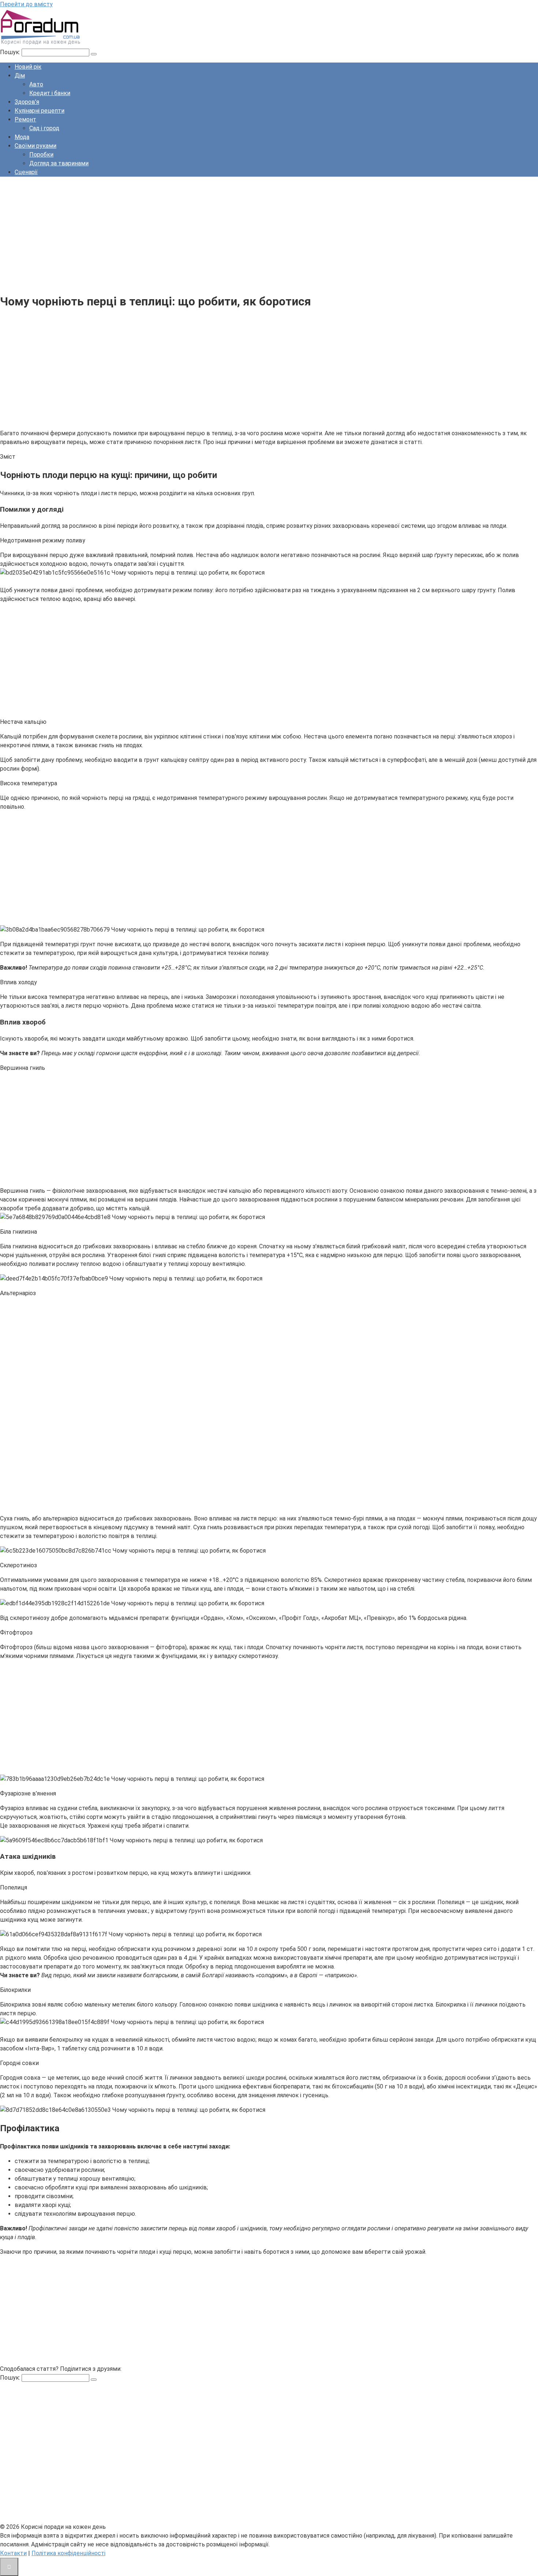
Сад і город (44, 128)
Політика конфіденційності (68, 2553)
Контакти (13, 2553)
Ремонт (25, 119)
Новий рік (28, 67)
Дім (20, 76)
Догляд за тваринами (59, 163)
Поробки (41, 155)
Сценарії (26, 172)
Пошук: (11, 52)
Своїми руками (36, 146)
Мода (22, 137)
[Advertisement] (220, 234)
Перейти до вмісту (26, 4)
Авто (36, 84)
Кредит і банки (50, 93)
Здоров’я (27, 102)
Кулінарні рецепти (40, 111)
